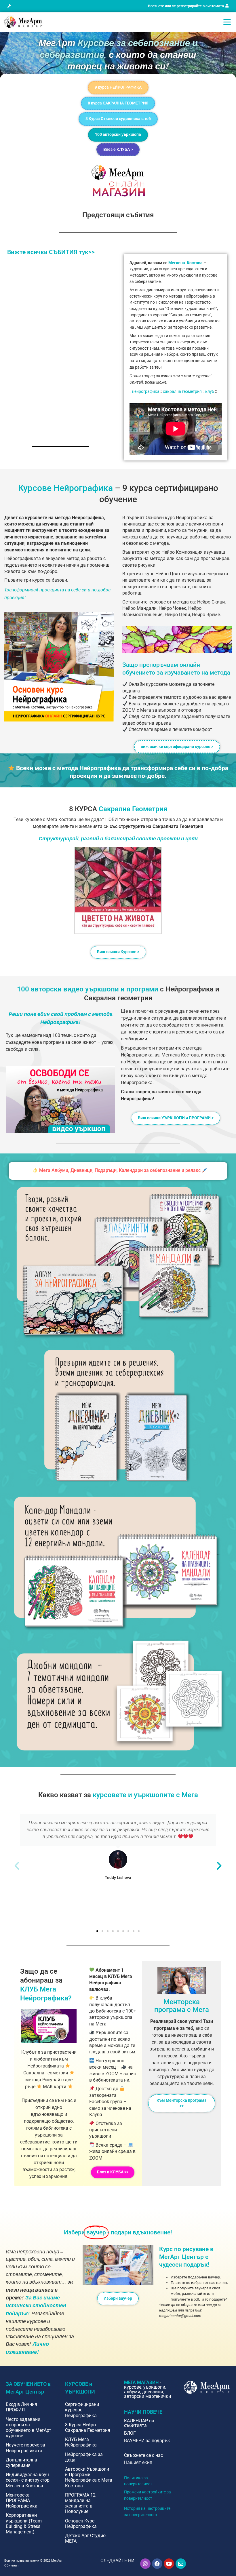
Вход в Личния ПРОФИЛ (21, 2407)
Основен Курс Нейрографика (81, 2524)
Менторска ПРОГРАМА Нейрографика (22, 2500)
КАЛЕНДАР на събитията (139, 2423)
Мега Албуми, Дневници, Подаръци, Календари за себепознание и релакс (120, 1170)
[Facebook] (157, 2564)
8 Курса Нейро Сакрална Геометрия (88, 2428)
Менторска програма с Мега (182, 2006)
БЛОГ (130, 2433)
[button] (9, 6)
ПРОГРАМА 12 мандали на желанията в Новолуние (80, 2503)
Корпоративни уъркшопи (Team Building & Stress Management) (24, 2523)
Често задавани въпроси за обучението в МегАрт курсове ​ (28, 2428)
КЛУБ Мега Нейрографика (81, 2442)
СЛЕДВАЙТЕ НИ (117, 2561)
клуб (210, 392)
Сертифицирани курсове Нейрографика (82, 2410)
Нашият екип (138, 2462)
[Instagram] (145, 2564)
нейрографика (146, 392)
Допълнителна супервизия (21, 2463)
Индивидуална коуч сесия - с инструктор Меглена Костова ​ (28, 2480)
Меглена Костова (185, 263)
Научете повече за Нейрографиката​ (25, 2448)
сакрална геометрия (182, 392)
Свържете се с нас (143, 2455)
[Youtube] (169, 2564)
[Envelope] (181, 2564)
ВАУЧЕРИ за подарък (147, 2441)
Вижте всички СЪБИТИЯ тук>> (51, 252)
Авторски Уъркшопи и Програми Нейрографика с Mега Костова (89, 2477)
